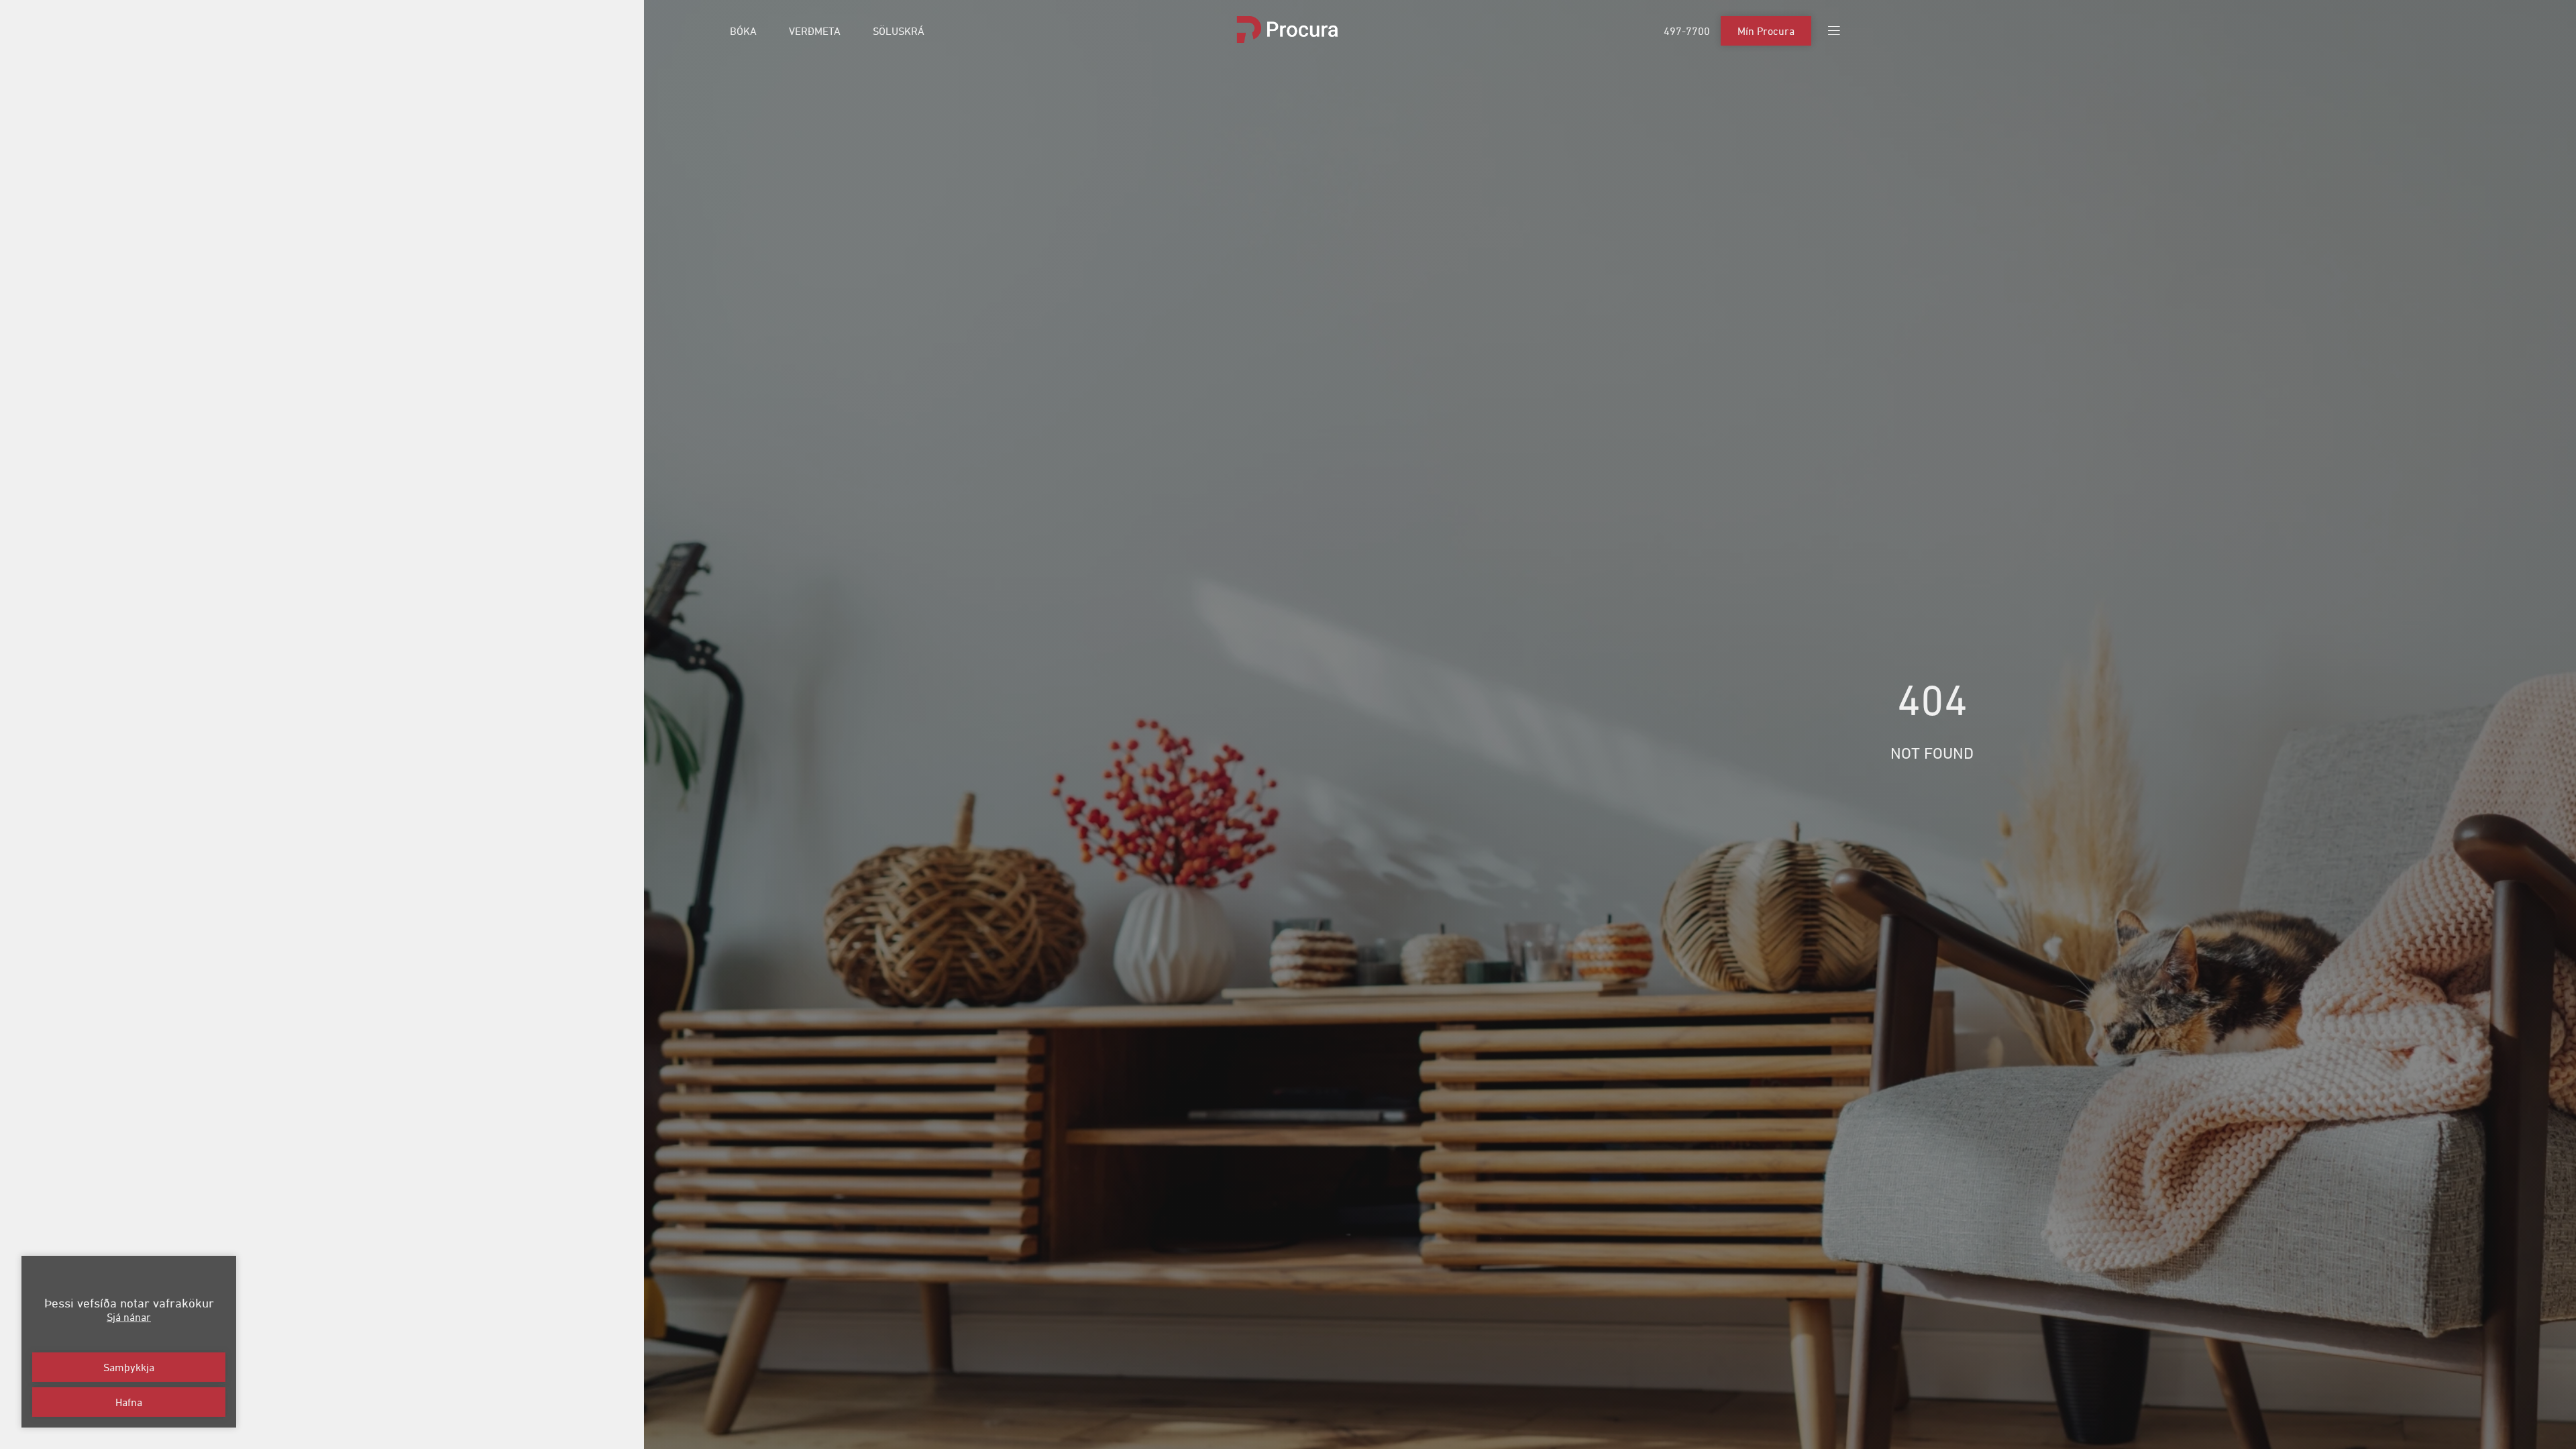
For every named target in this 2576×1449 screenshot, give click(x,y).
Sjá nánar (129, 1317)
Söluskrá (899, 31)
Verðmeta (815, 31)
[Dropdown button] (1834, 31)
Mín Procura (1766, 31)
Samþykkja (129, 1367)
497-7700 (1687, 31)
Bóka (743, 31)
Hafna (129, 1402)
